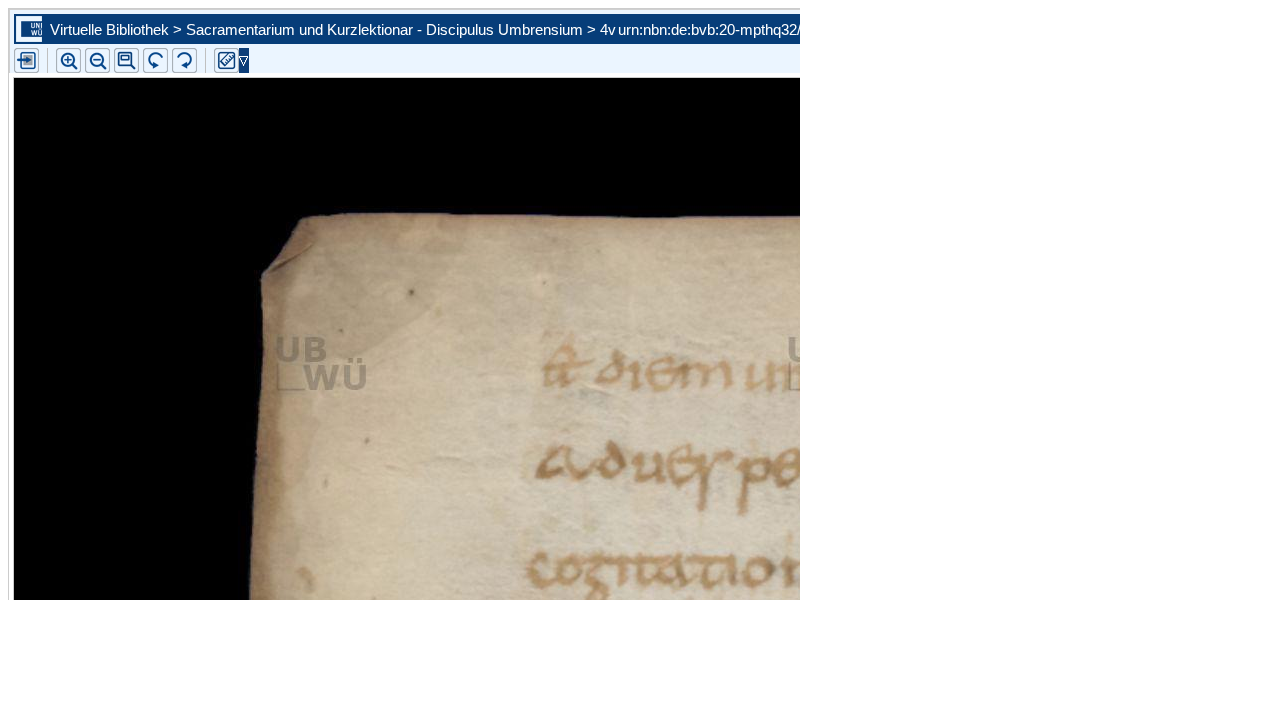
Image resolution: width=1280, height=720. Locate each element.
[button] (126, 60)
